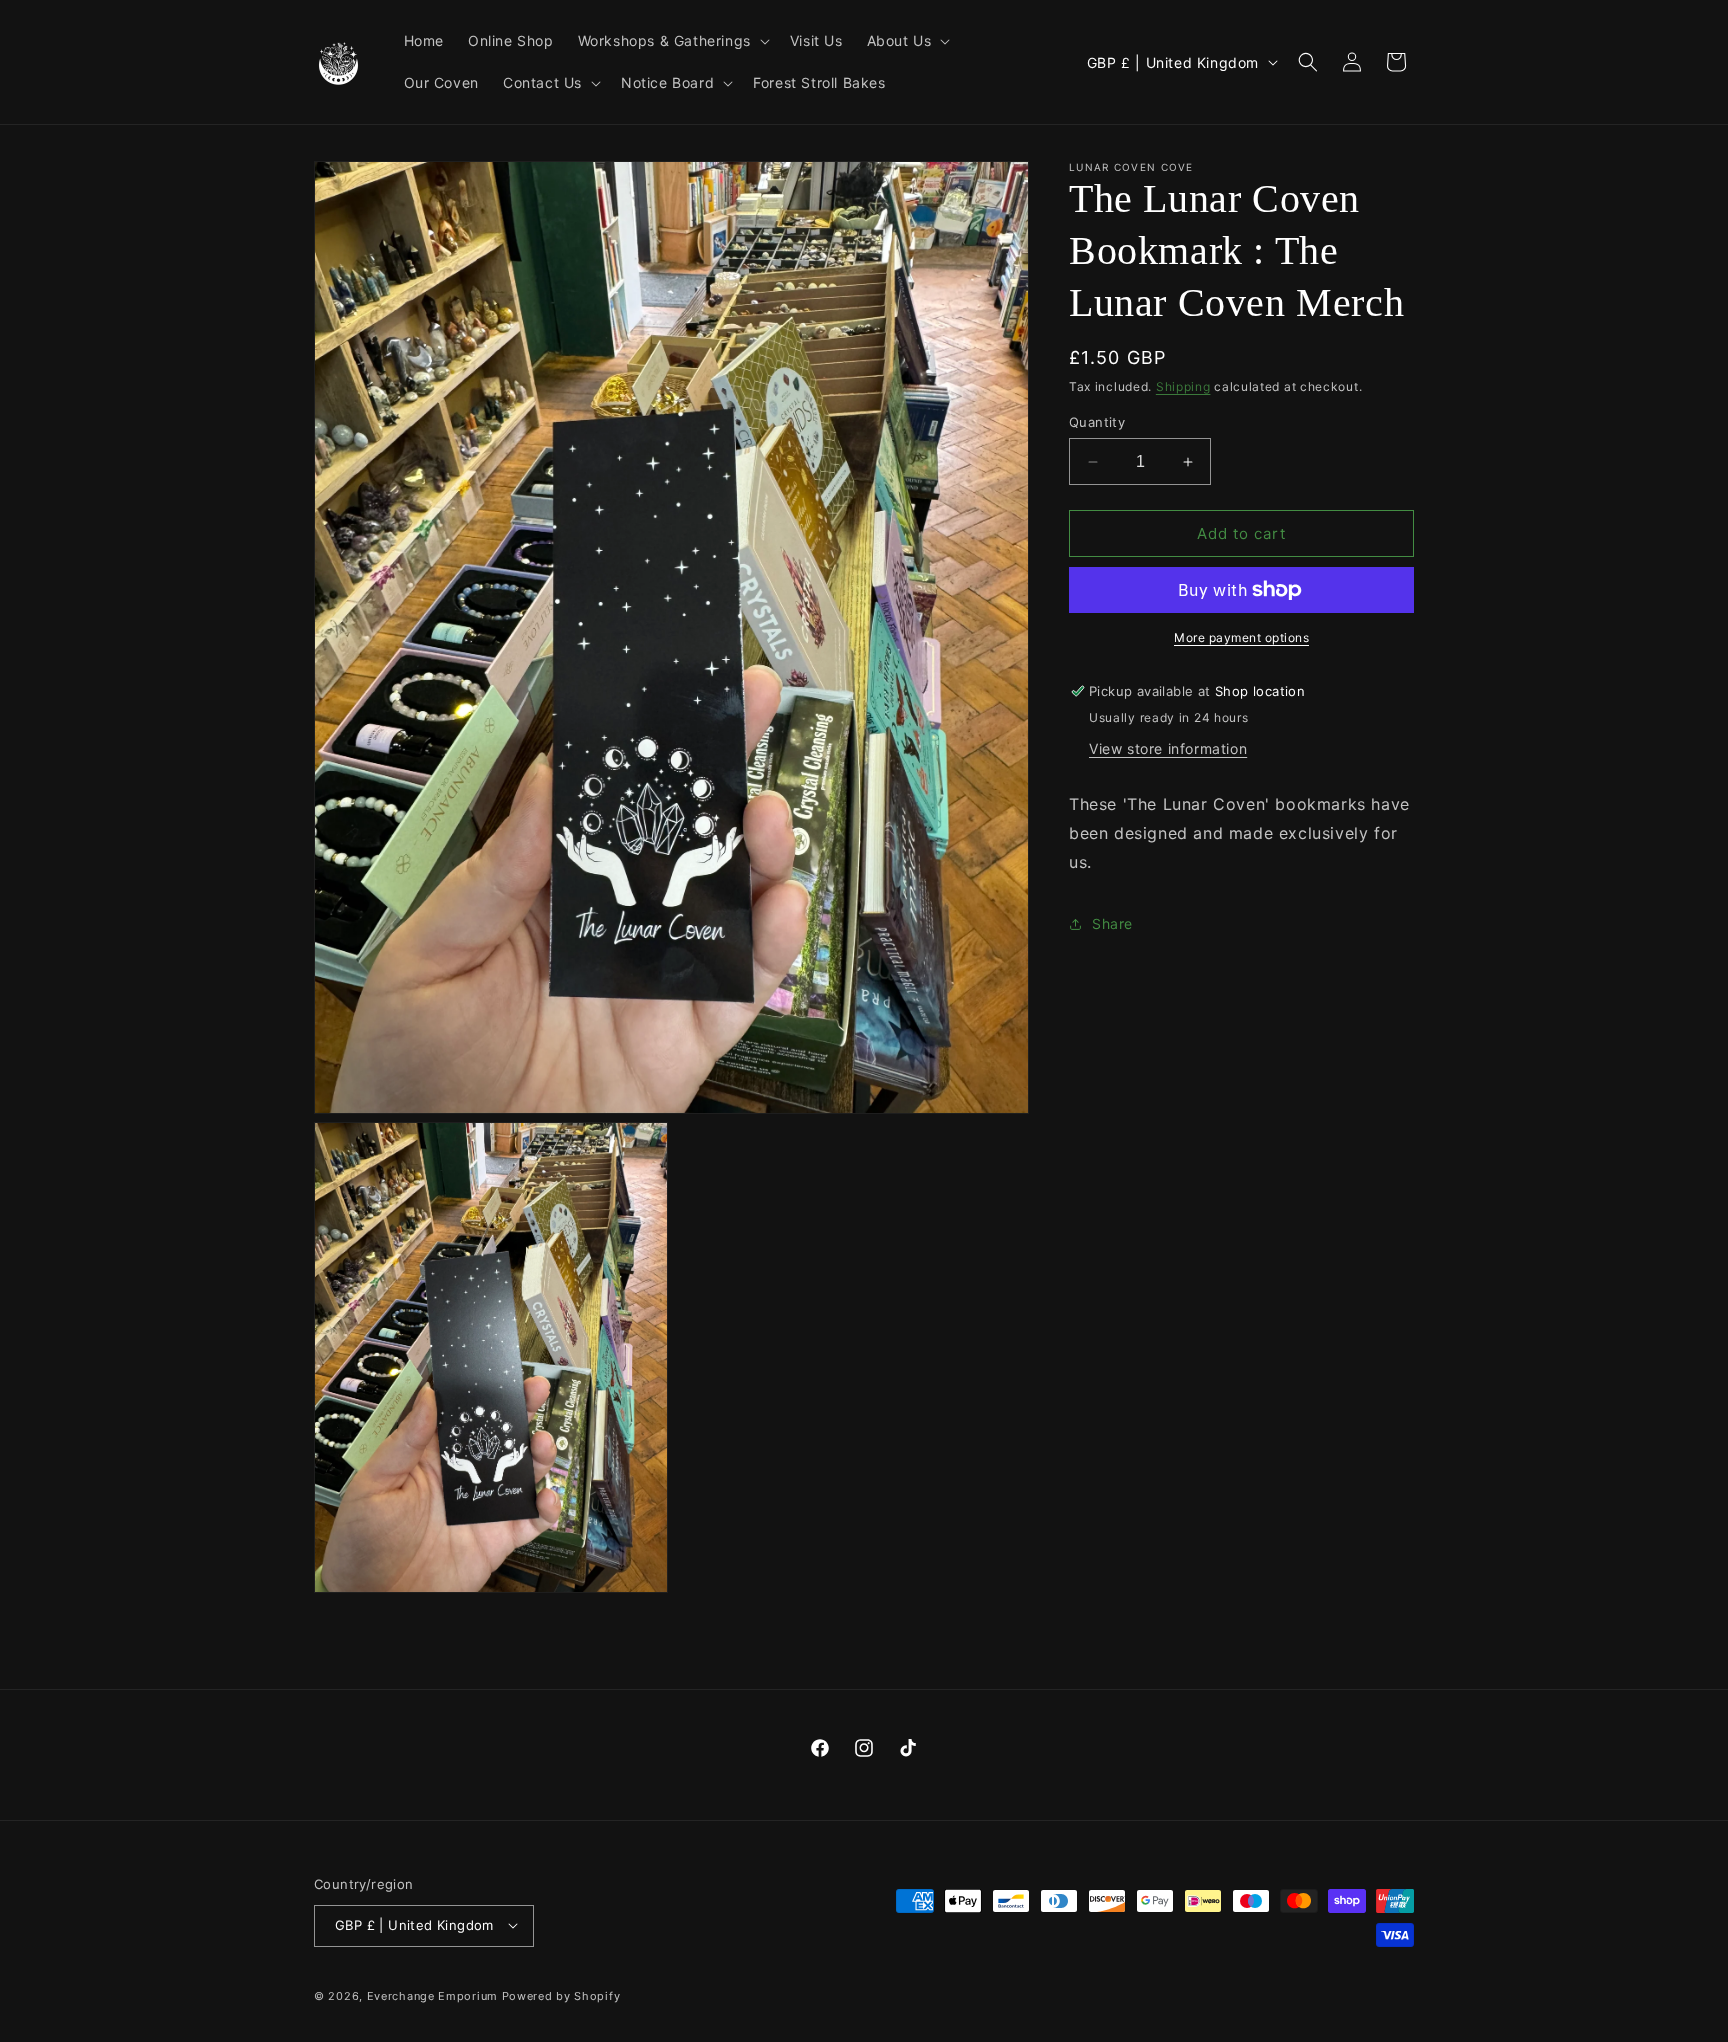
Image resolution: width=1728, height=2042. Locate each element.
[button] (672, 41)
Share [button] (1112, 923)
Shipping (1183, 386)
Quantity (1097, 422)
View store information (1168, 748)
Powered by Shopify (561, 1995)
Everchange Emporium (432, 1995)
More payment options (1241, 637)
